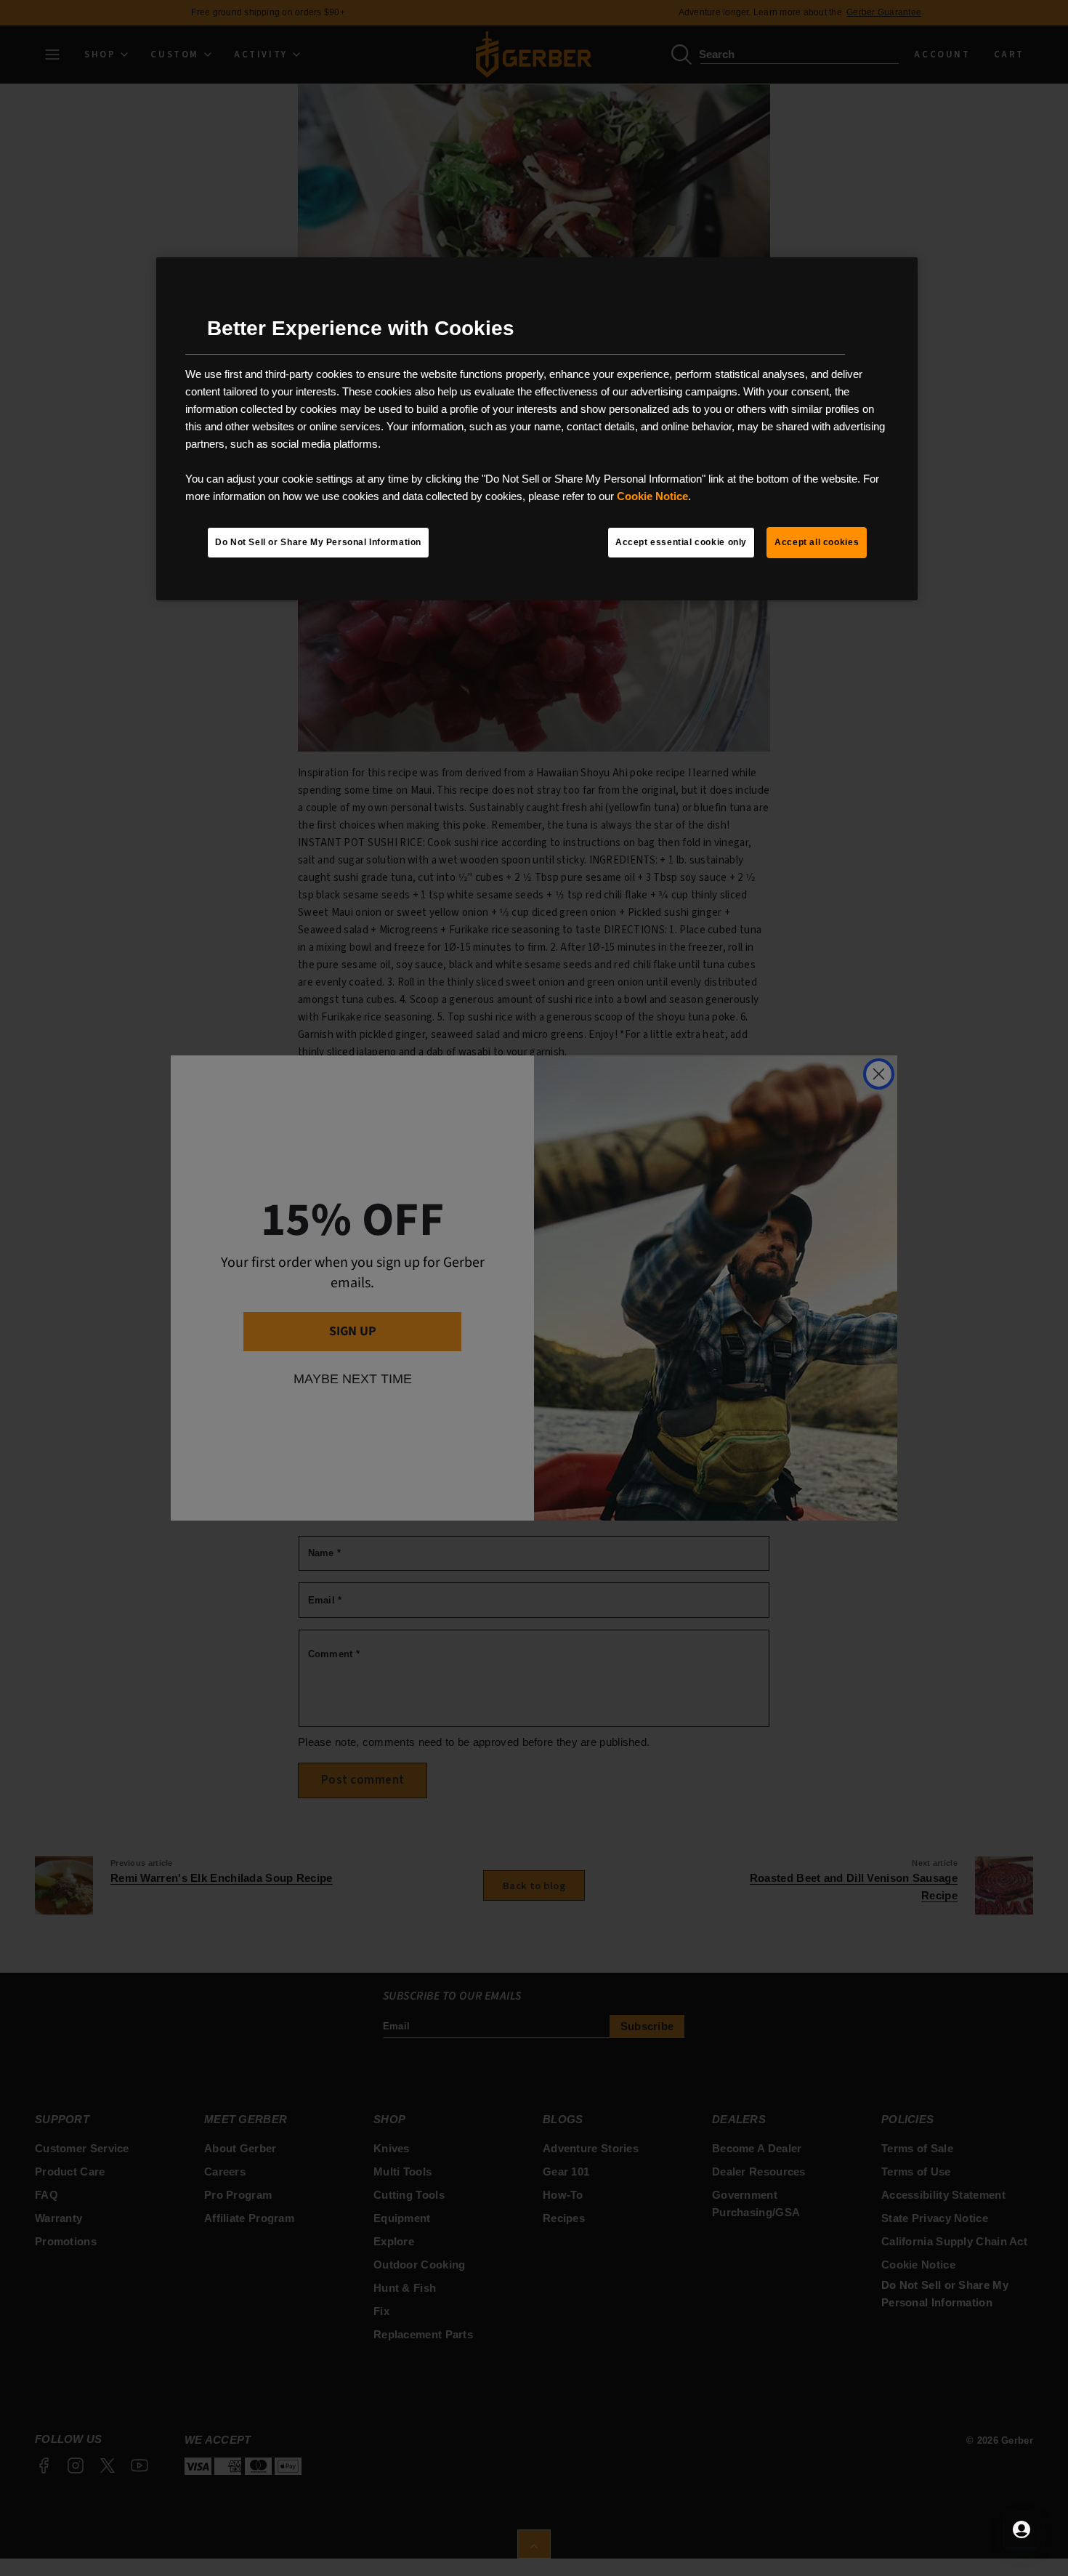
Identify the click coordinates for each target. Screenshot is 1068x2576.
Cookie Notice (652, 496)
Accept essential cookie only (681, 542)
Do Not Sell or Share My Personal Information (318, 542)
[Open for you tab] (1022, 2529)
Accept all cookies (817, 542)
